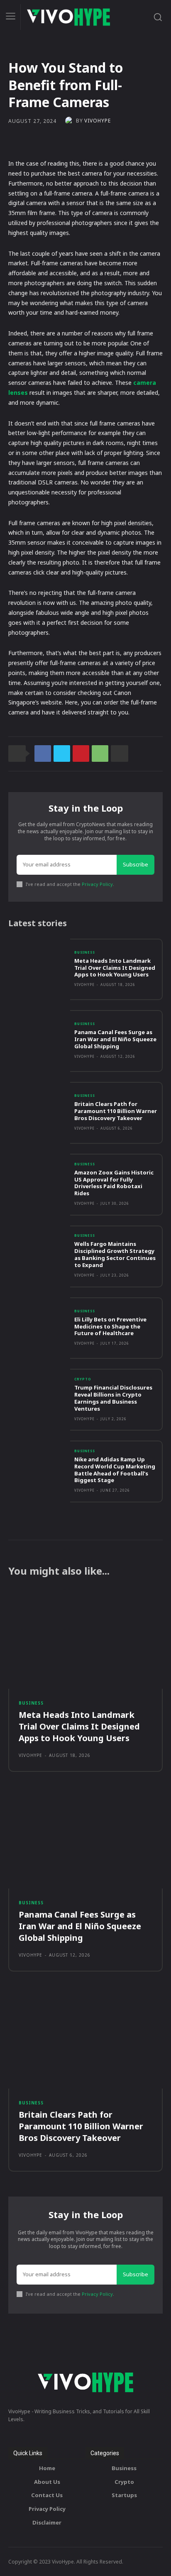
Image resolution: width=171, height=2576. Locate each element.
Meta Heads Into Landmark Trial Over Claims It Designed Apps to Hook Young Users (115, 968)
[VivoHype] (71, 121)
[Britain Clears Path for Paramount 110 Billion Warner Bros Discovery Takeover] (39, 1113)
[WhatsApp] (100, 753)
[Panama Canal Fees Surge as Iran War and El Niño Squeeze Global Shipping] (39, 1041)
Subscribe (136, 864)
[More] (120, 753)
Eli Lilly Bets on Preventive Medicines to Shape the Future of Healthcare (110, 1326)
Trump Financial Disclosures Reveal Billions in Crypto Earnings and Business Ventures (113, 1398)
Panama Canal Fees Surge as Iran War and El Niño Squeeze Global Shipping (115, 1039)
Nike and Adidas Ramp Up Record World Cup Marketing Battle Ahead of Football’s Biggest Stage (115, 1470)
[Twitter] (62, 753)
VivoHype (98, 121)
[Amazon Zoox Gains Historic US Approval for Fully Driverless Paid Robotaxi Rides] (39, 1185)
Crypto (83, 1379)
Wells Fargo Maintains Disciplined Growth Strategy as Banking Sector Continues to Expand (115, 1254)
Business (85, 952)
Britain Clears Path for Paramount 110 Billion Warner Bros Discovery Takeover (116, 1111)
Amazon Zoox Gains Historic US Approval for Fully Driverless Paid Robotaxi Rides (114, 1183)
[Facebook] (43, 753)
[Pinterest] (81, 753)
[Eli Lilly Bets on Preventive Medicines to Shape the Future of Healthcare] (39, 1328)
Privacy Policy (97, 884)
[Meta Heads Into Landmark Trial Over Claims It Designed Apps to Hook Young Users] (39, 970)
